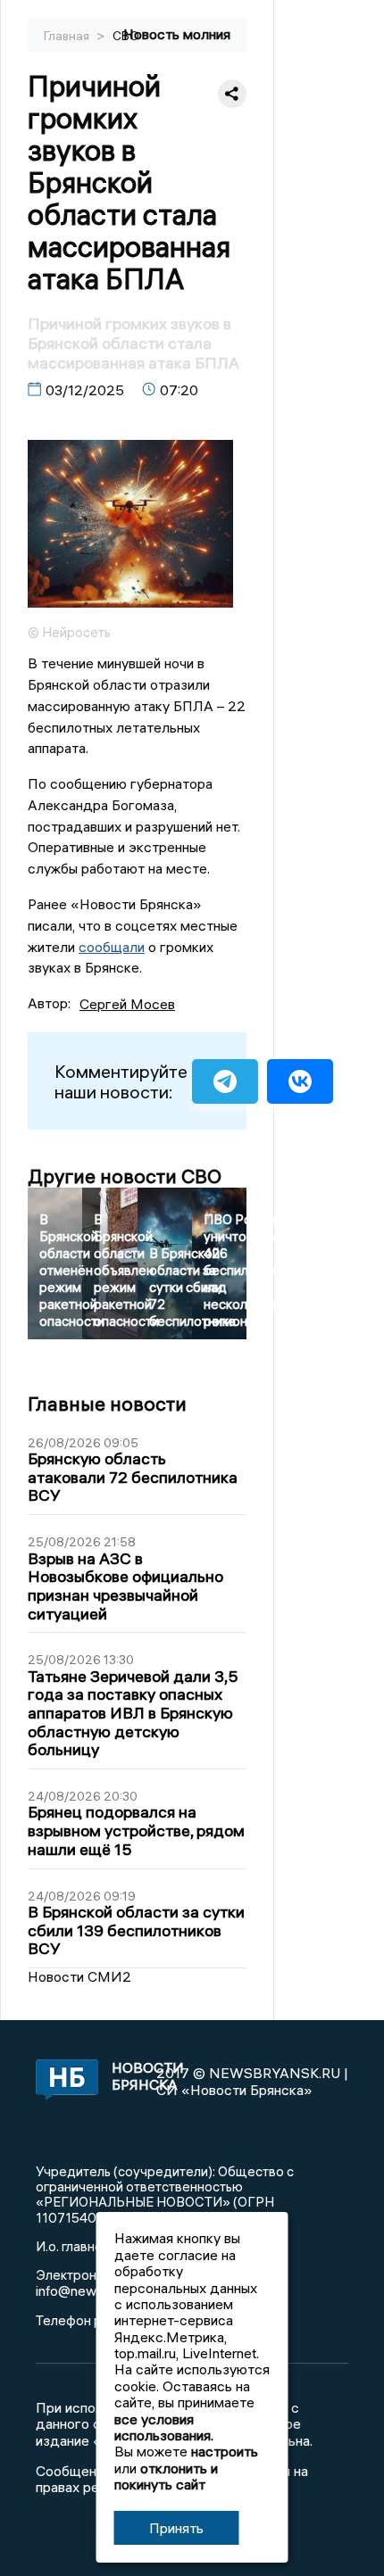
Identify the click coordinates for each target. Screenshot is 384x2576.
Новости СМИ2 (79, 1976)
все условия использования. (164, 2427)
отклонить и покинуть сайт (166, 2476)
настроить (225, 2451)
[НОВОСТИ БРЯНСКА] (64, 2081)
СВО (126, 36)
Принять (176, 2528)
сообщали (112, 947)
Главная (68, 36)
